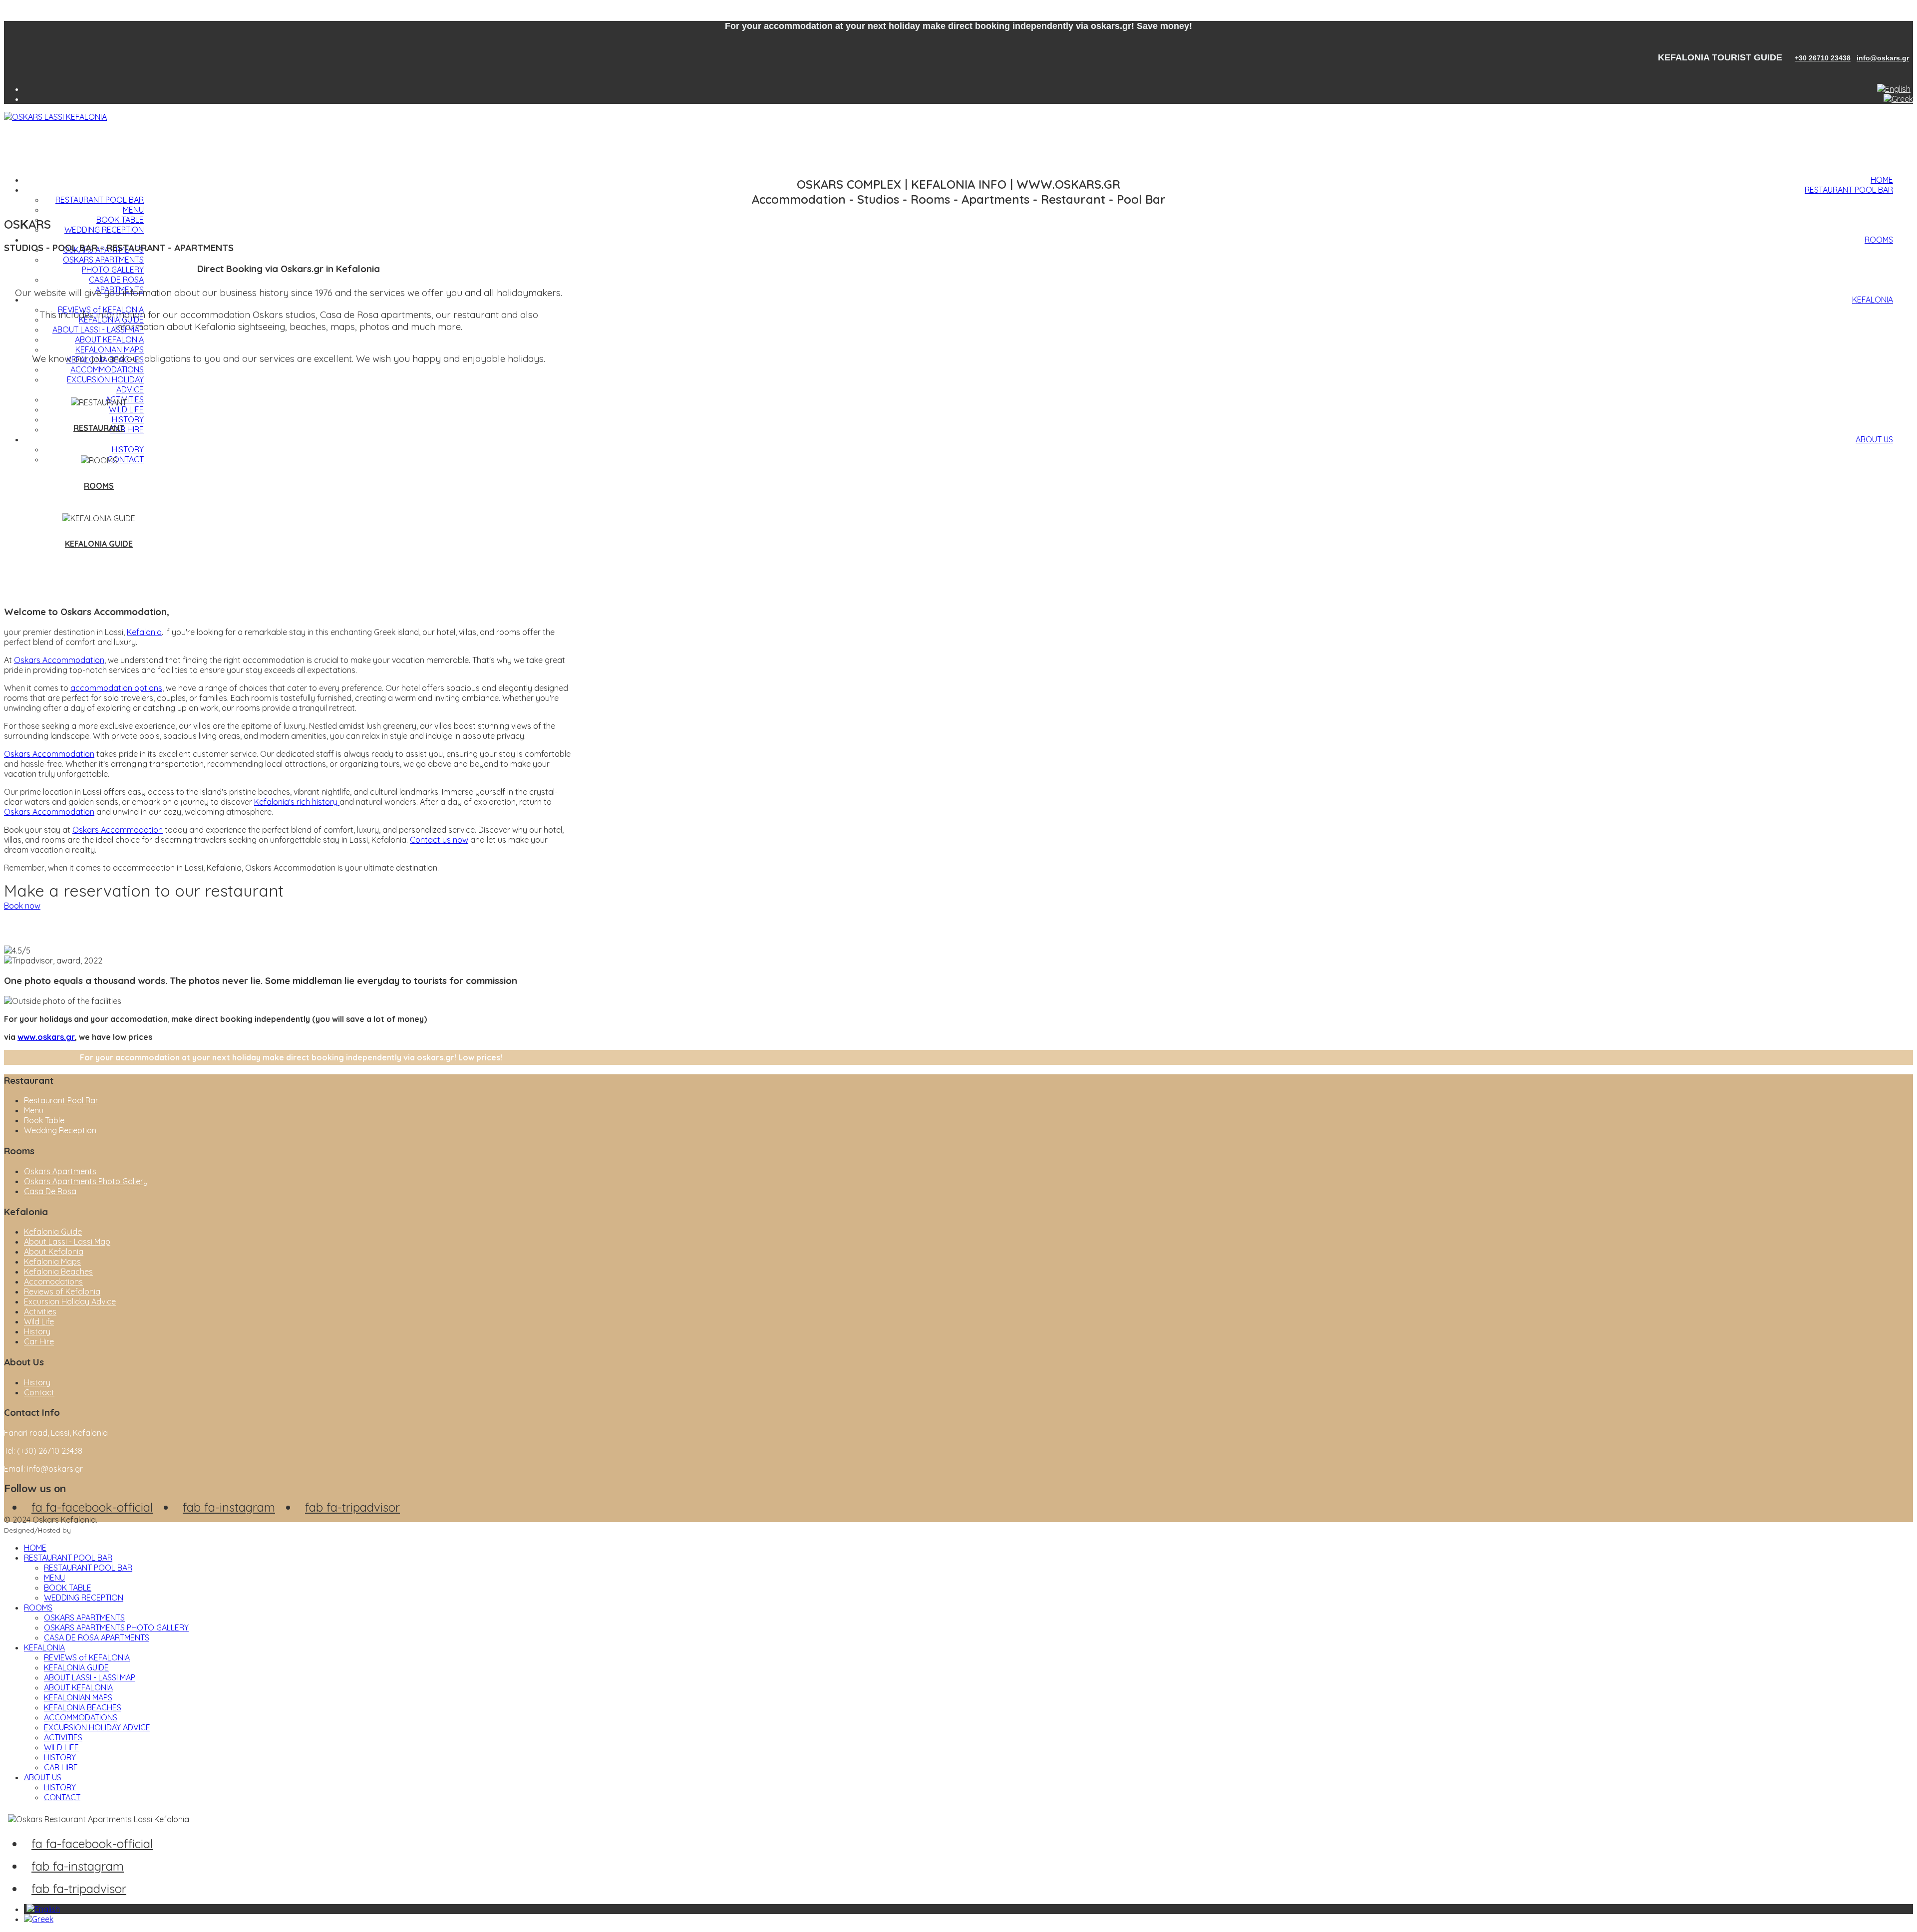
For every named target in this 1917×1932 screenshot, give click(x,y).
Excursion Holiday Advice (70, 1301)
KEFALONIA (1873, 300)
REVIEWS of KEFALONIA (87, 1657)
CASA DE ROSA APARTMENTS (116, 285)
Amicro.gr (89, 1530)
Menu (34, 1110)
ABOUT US (1874, 439)
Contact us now (439, 840)
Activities (40, 1311)
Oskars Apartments (60, 1171)
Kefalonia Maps (52, 1262)
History (37, 1331)
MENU (133, 210)
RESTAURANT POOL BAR (1849, 190)
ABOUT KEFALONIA (109, 339)
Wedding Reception (60, 1130)
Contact (39, 1392)
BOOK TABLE (120, 220)
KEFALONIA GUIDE (99, 544)
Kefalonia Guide (53, 1232)
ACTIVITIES (63, 1737)
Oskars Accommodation (59, 660)
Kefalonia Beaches (58, 1272)
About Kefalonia (54, 1252)
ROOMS (1879, 240)
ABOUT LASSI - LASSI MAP (98, 329)
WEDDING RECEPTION (104, 230)
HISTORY (128, 419)
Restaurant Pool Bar (61, 1100)
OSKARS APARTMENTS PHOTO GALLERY (103, 265)
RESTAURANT (99, 428)
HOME (1882, 180)
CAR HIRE (127, 429)
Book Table (44, 1120)
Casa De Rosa (50, 1191)
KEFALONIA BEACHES (83, 1707)
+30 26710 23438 (1823, 58)
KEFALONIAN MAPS (110, 349)
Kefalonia (144, 632)
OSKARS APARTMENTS (84, 1617)
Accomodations (53, 1282)
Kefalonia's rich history (297, 802)
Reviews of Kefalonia (62, 1291)
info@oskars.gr (1883, 58)
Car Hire (39, 1341)
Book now (22, 906)
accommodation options (116, 688)
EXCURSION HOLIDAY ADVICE (97, 1727)
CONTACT (126, 459)
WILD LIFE (126, 409)
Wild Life (39, 1321)
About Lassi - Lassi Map (67, 1242)
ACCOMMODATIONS (107, 369)
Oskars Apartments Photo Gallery (86, 1181)
